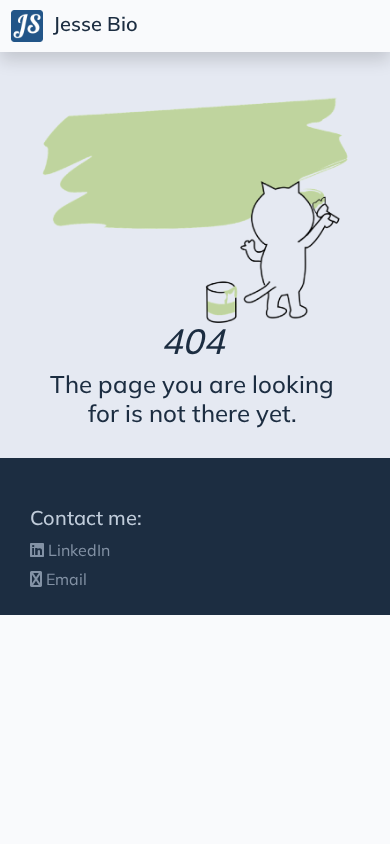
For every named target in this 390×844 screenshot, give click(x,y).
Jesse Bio (93, 23)
